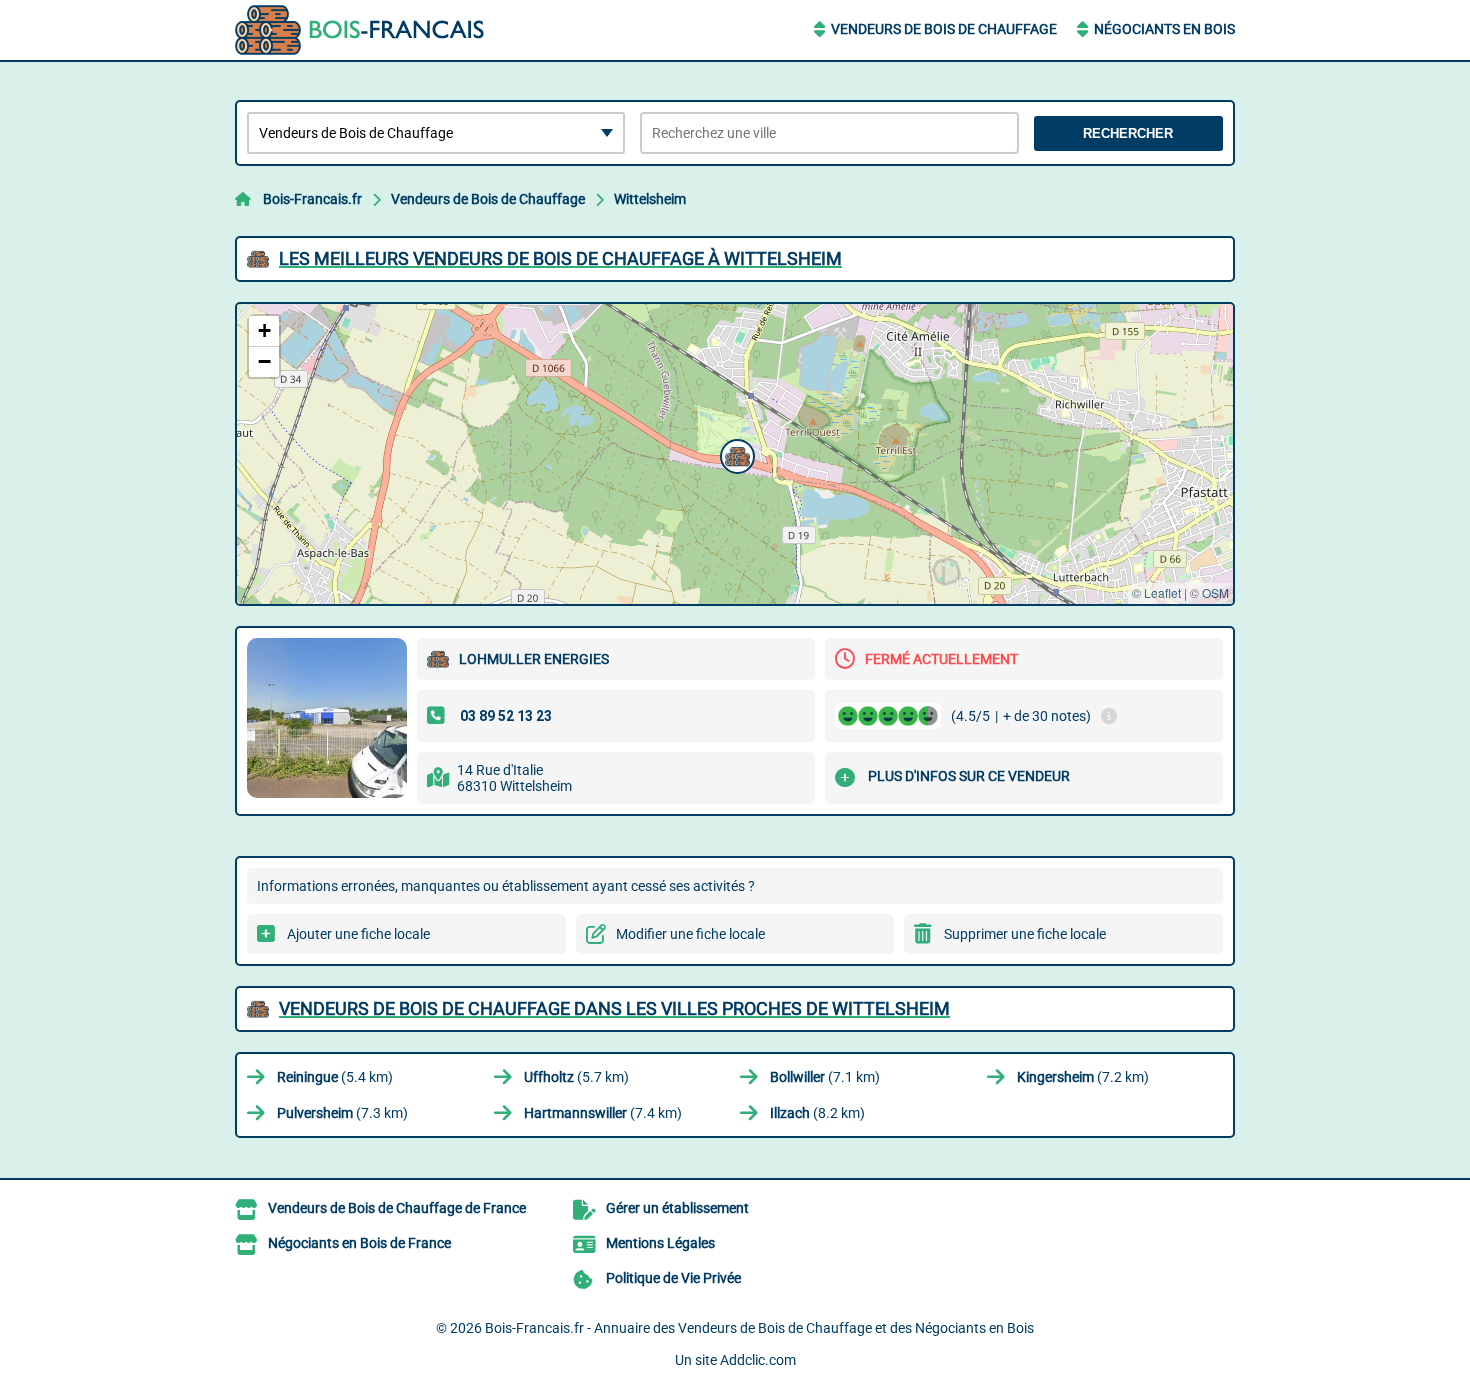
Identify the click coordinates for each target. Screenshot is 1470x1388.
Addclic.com (758, 1360)
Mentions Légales (660, 1243)
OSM (1215, 592)
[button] (735, 454)
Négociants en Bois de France (359, 1243)
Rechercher (1128, 133)
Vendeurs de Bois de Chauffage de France (397, 1208)
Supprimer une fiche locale (1025, 934)
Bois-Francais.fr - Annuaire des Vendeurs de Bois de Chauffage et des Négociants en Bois (759, 1328)
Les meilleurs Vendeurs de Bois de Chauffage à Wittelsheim (560, 258)
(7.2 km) (1083, 1077)
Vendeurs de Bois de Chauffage (944, 29)
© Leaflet (1156, 592)
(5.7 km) (576, 1077)
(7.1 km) (825, 1077)
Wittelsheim (650, 199)
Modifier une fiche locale (690, 934)
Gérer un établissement (677, 1208)
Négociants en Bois (1164, 29)
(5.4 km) (335, 1077)
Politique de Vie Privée (673, 1278)
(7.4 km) (603, 1113)
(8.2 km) (817, 1113)
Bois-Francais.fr (312, 199)
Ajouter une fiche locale (358, 934)
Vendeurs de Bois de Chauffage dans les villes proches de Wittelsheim (614, 1008)
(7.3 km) (342, 1113)
